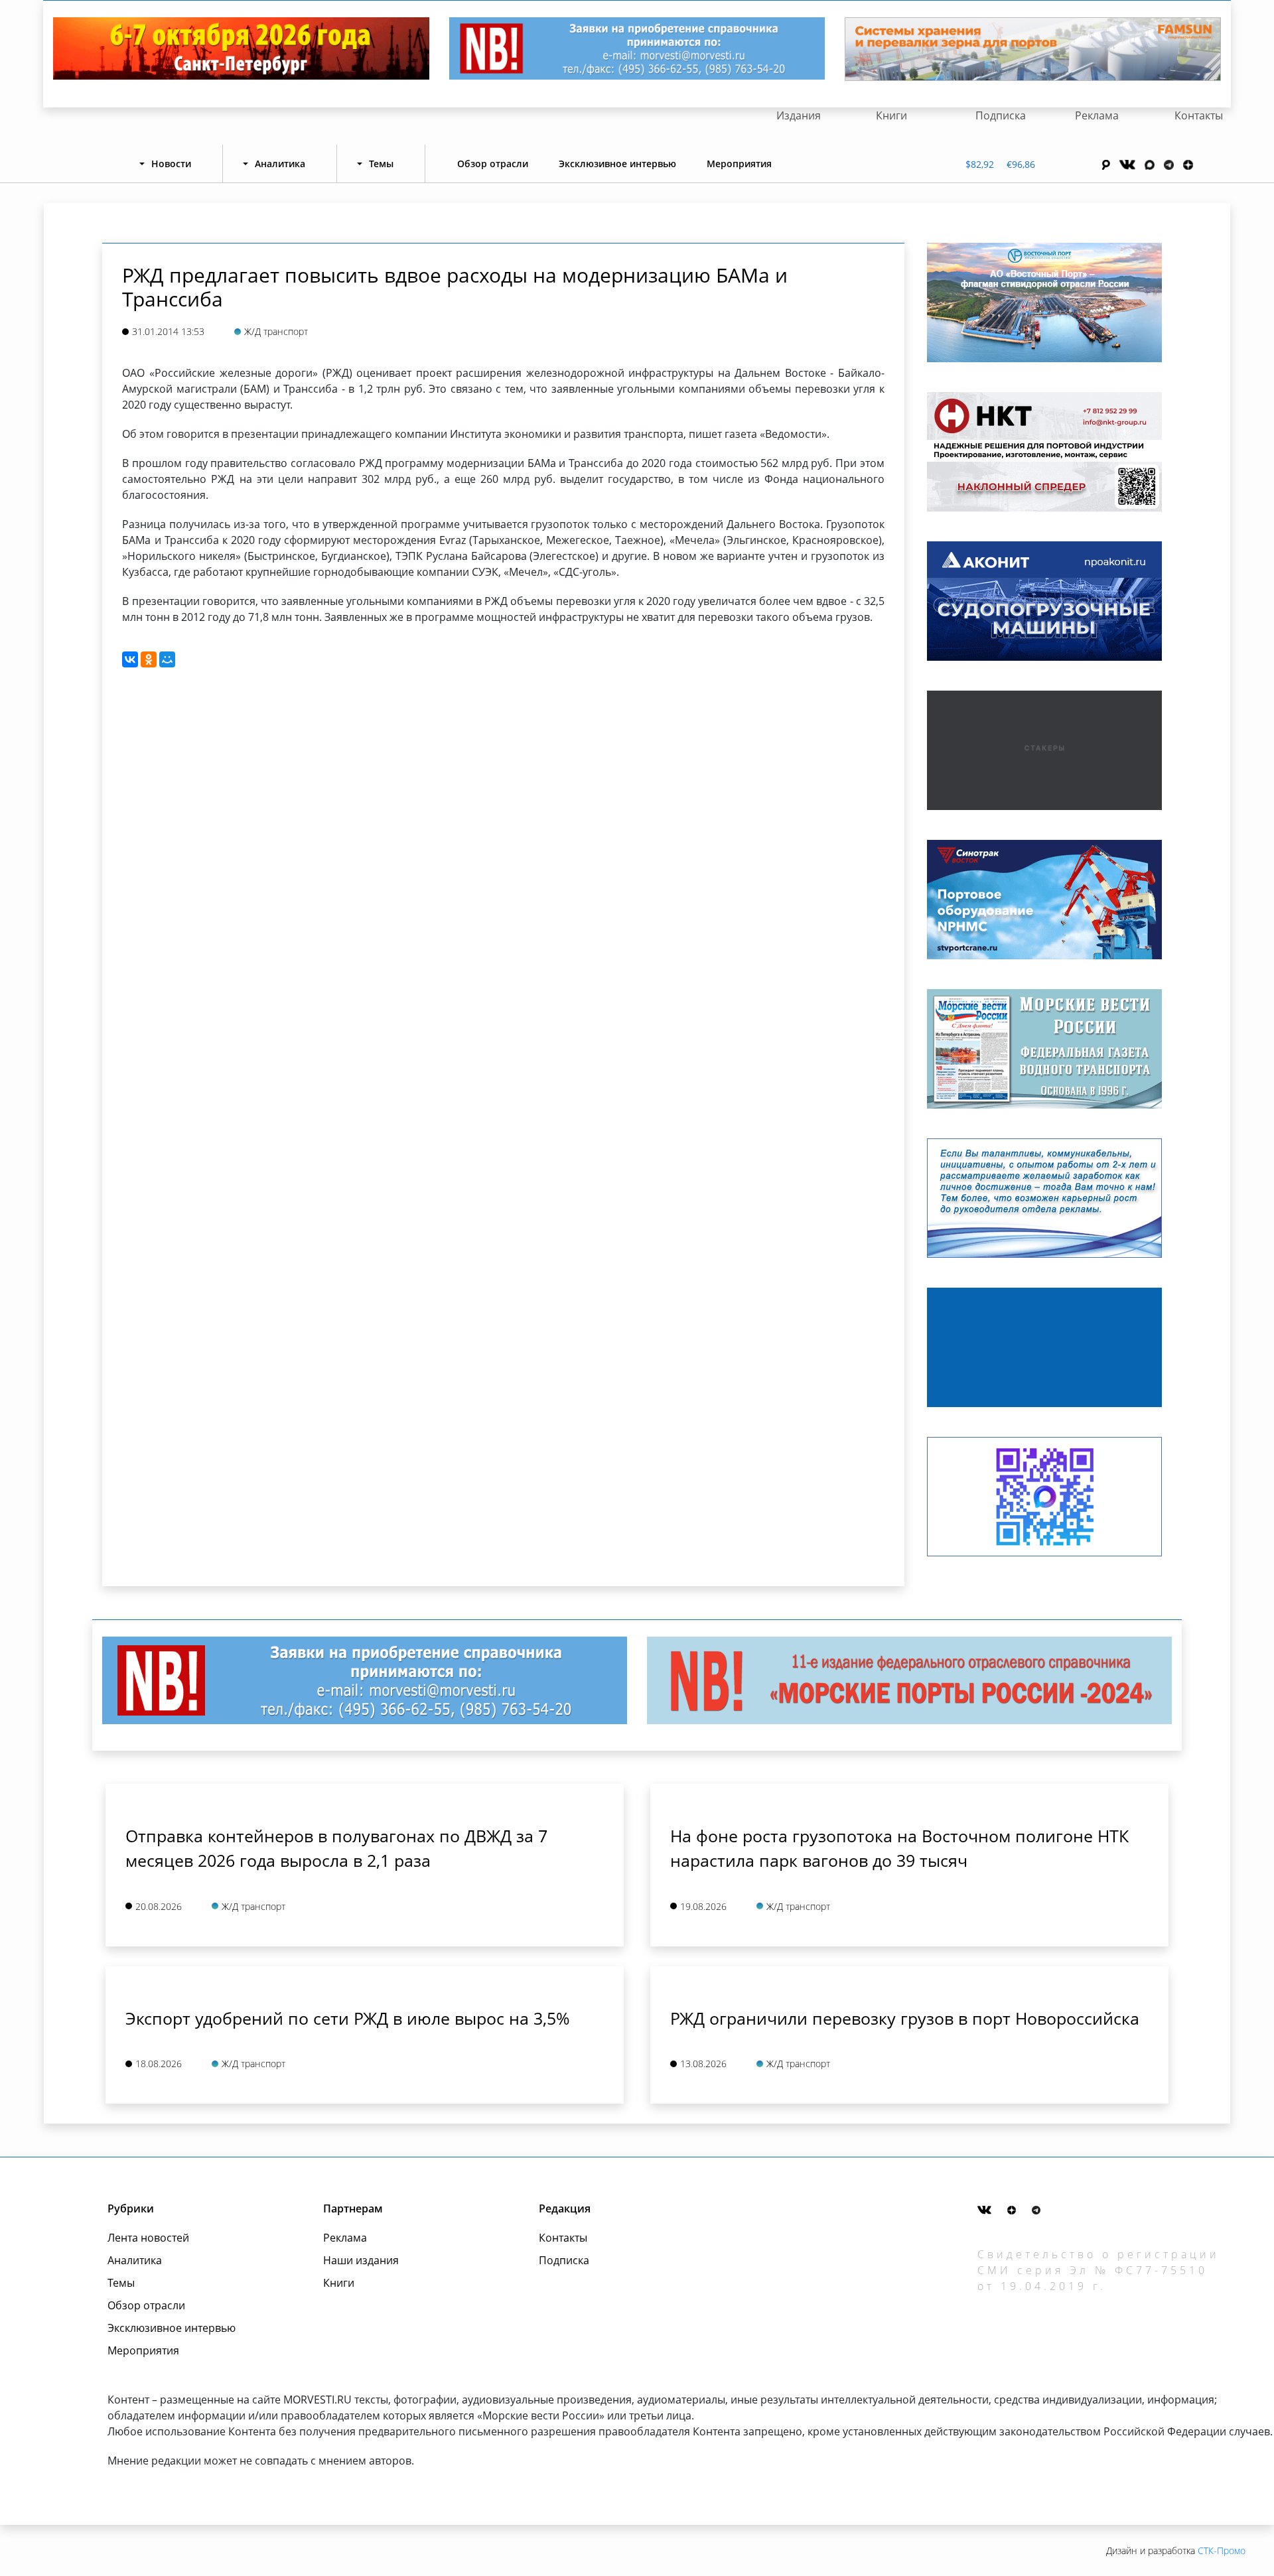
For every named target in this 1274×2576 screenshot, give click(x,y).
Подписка (1001, 115)
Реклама (1097, 115)
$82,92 (980, 164)
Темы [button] (381, 164)
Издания (799, 115)
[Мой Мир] (167, 659)
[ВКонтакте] (130, 659)
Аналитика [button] (280, 164)
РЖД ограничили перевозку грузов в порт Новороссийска (905, 2018)
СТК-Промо (1222, 2550)
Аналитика (135, 2260)
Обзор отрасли (493, 164)
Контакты (1199, 115)
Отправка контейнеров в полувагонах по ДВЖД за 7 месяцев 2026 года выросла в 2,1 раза (336, 1848)
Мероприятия (739, 164)
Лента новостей (148, 2238)
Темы (121, 2283)
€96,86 (1021, 164)
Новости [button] (171, 164)
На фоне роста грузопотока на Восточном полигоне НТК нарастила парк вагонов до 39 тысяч (899, 1848)
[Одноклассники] (149, 659)
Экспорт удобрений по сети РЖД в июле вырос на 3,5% (348, 2018)
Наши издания (361, 2260)
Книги (891, 115)
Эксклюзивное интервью (617, 164)
